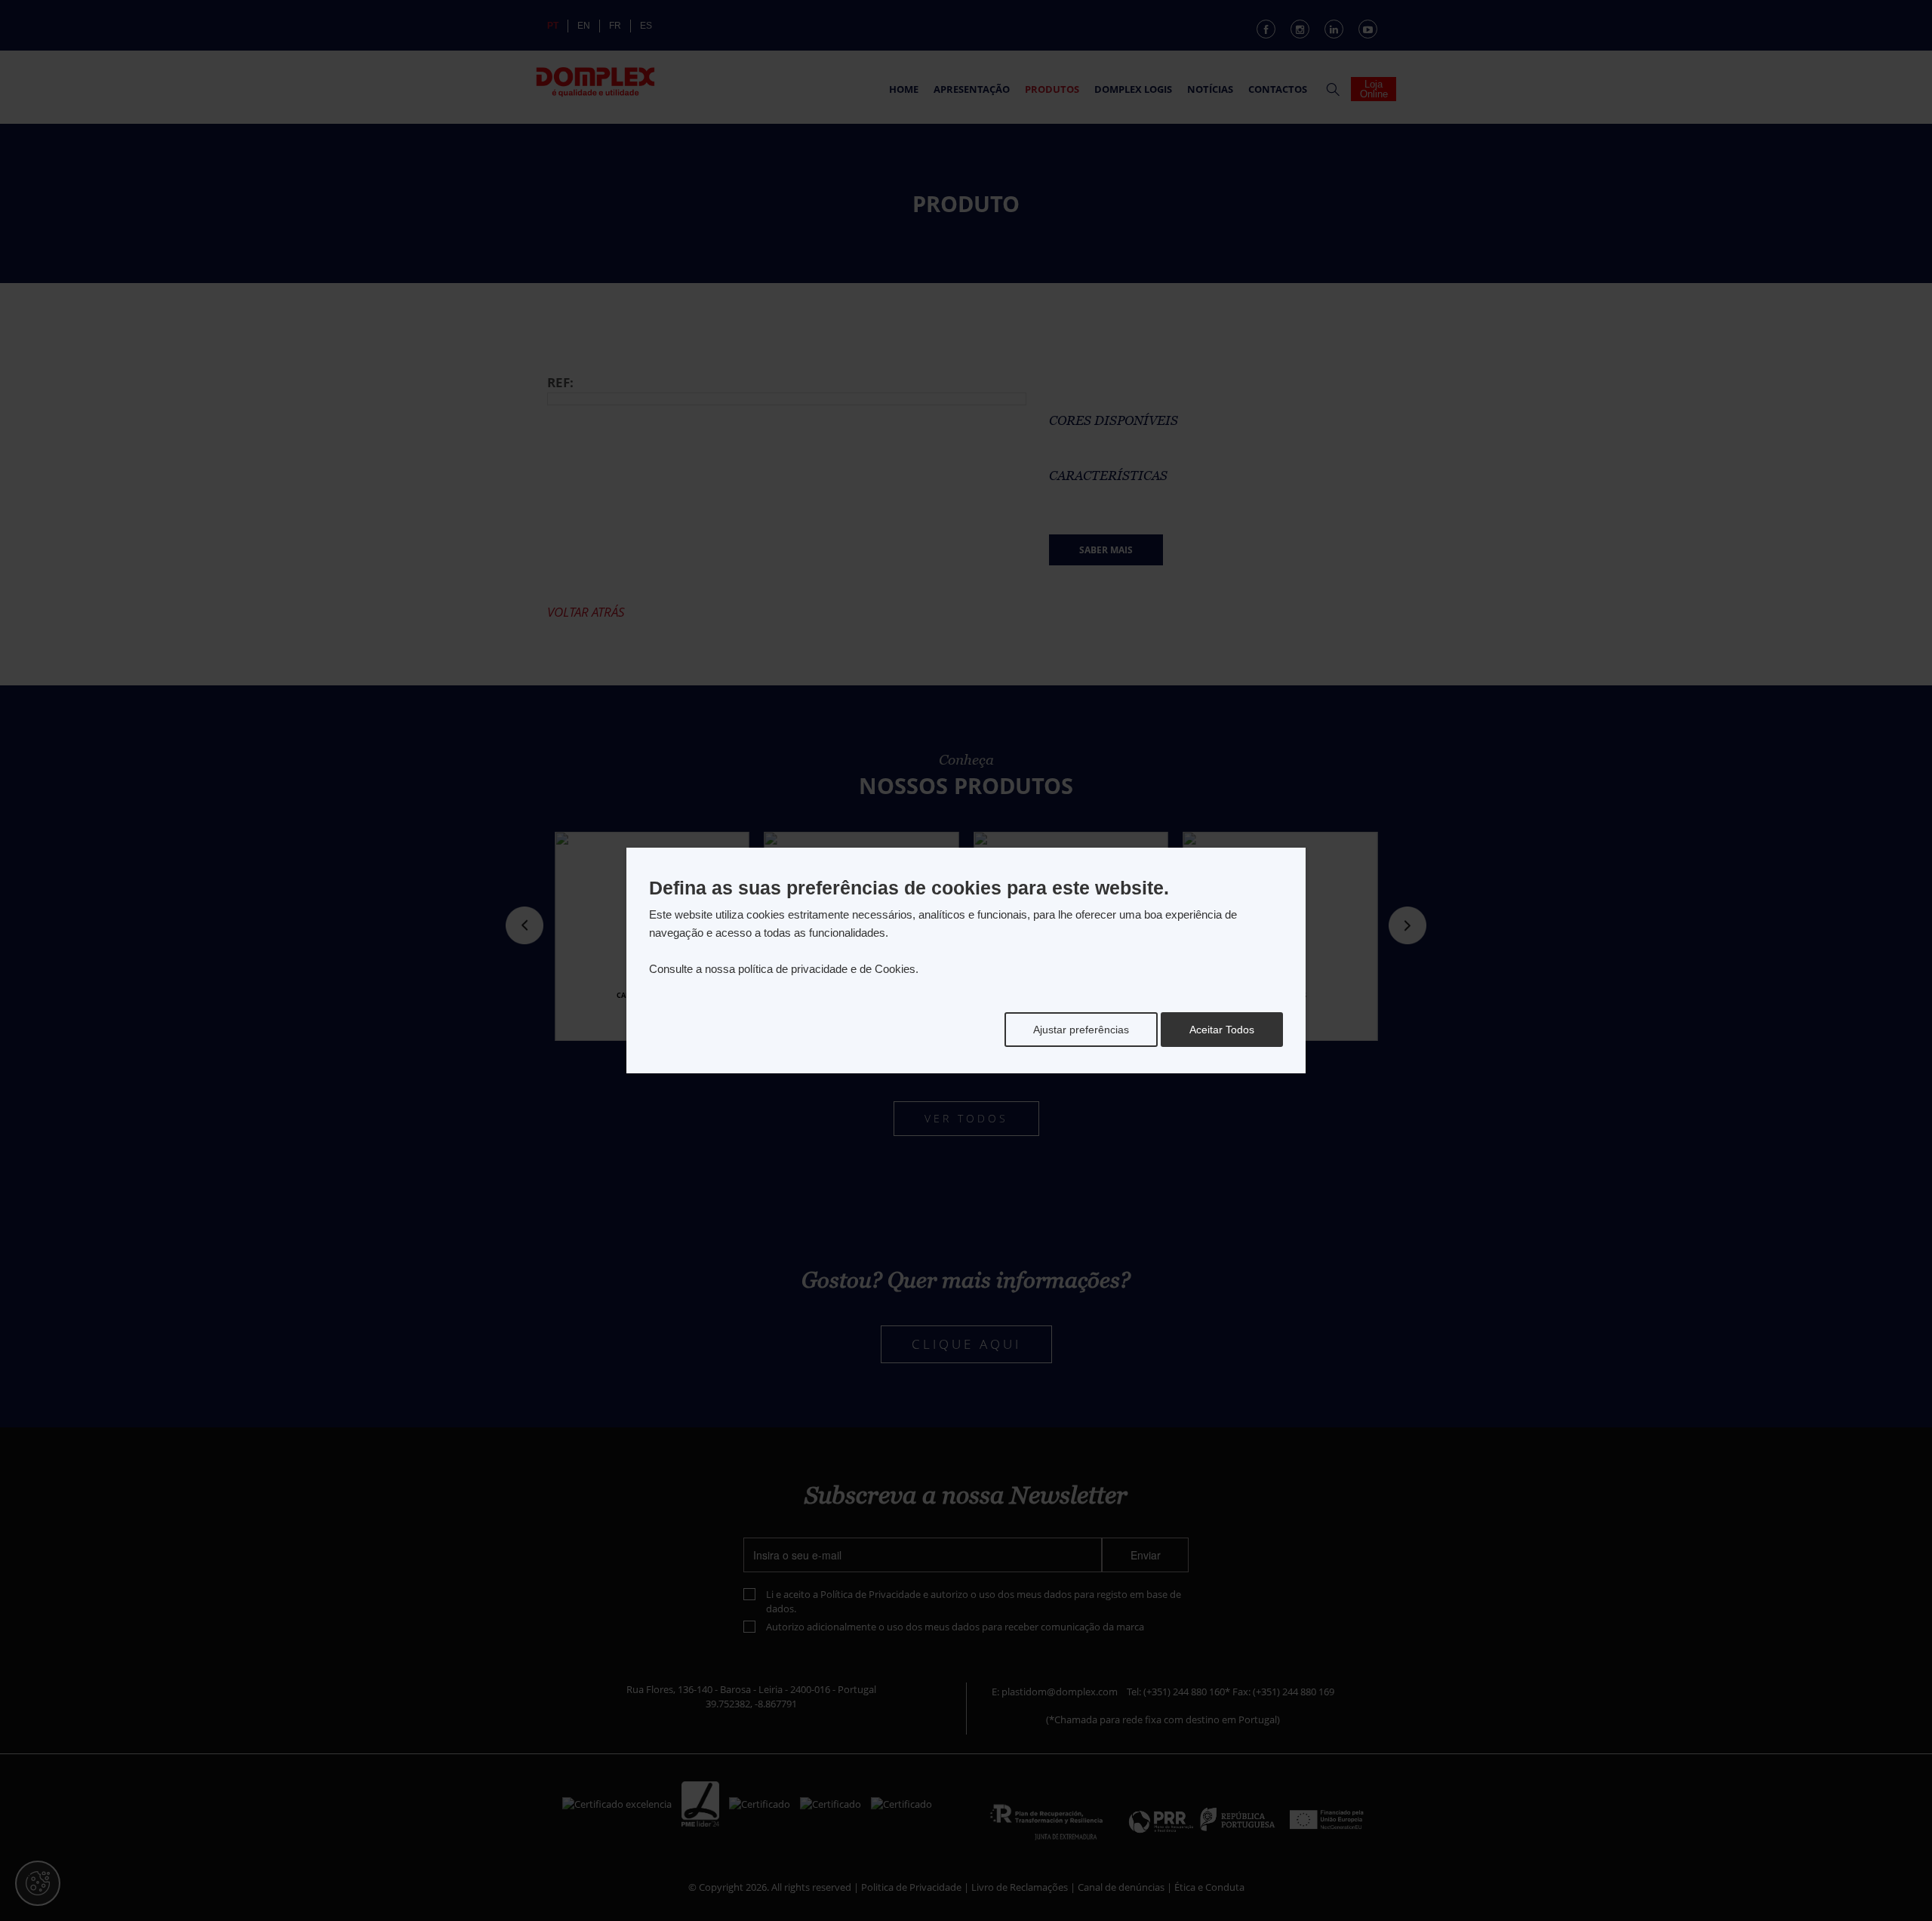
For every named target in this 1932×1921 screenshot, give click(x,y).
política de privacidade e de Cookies (827, 969)
